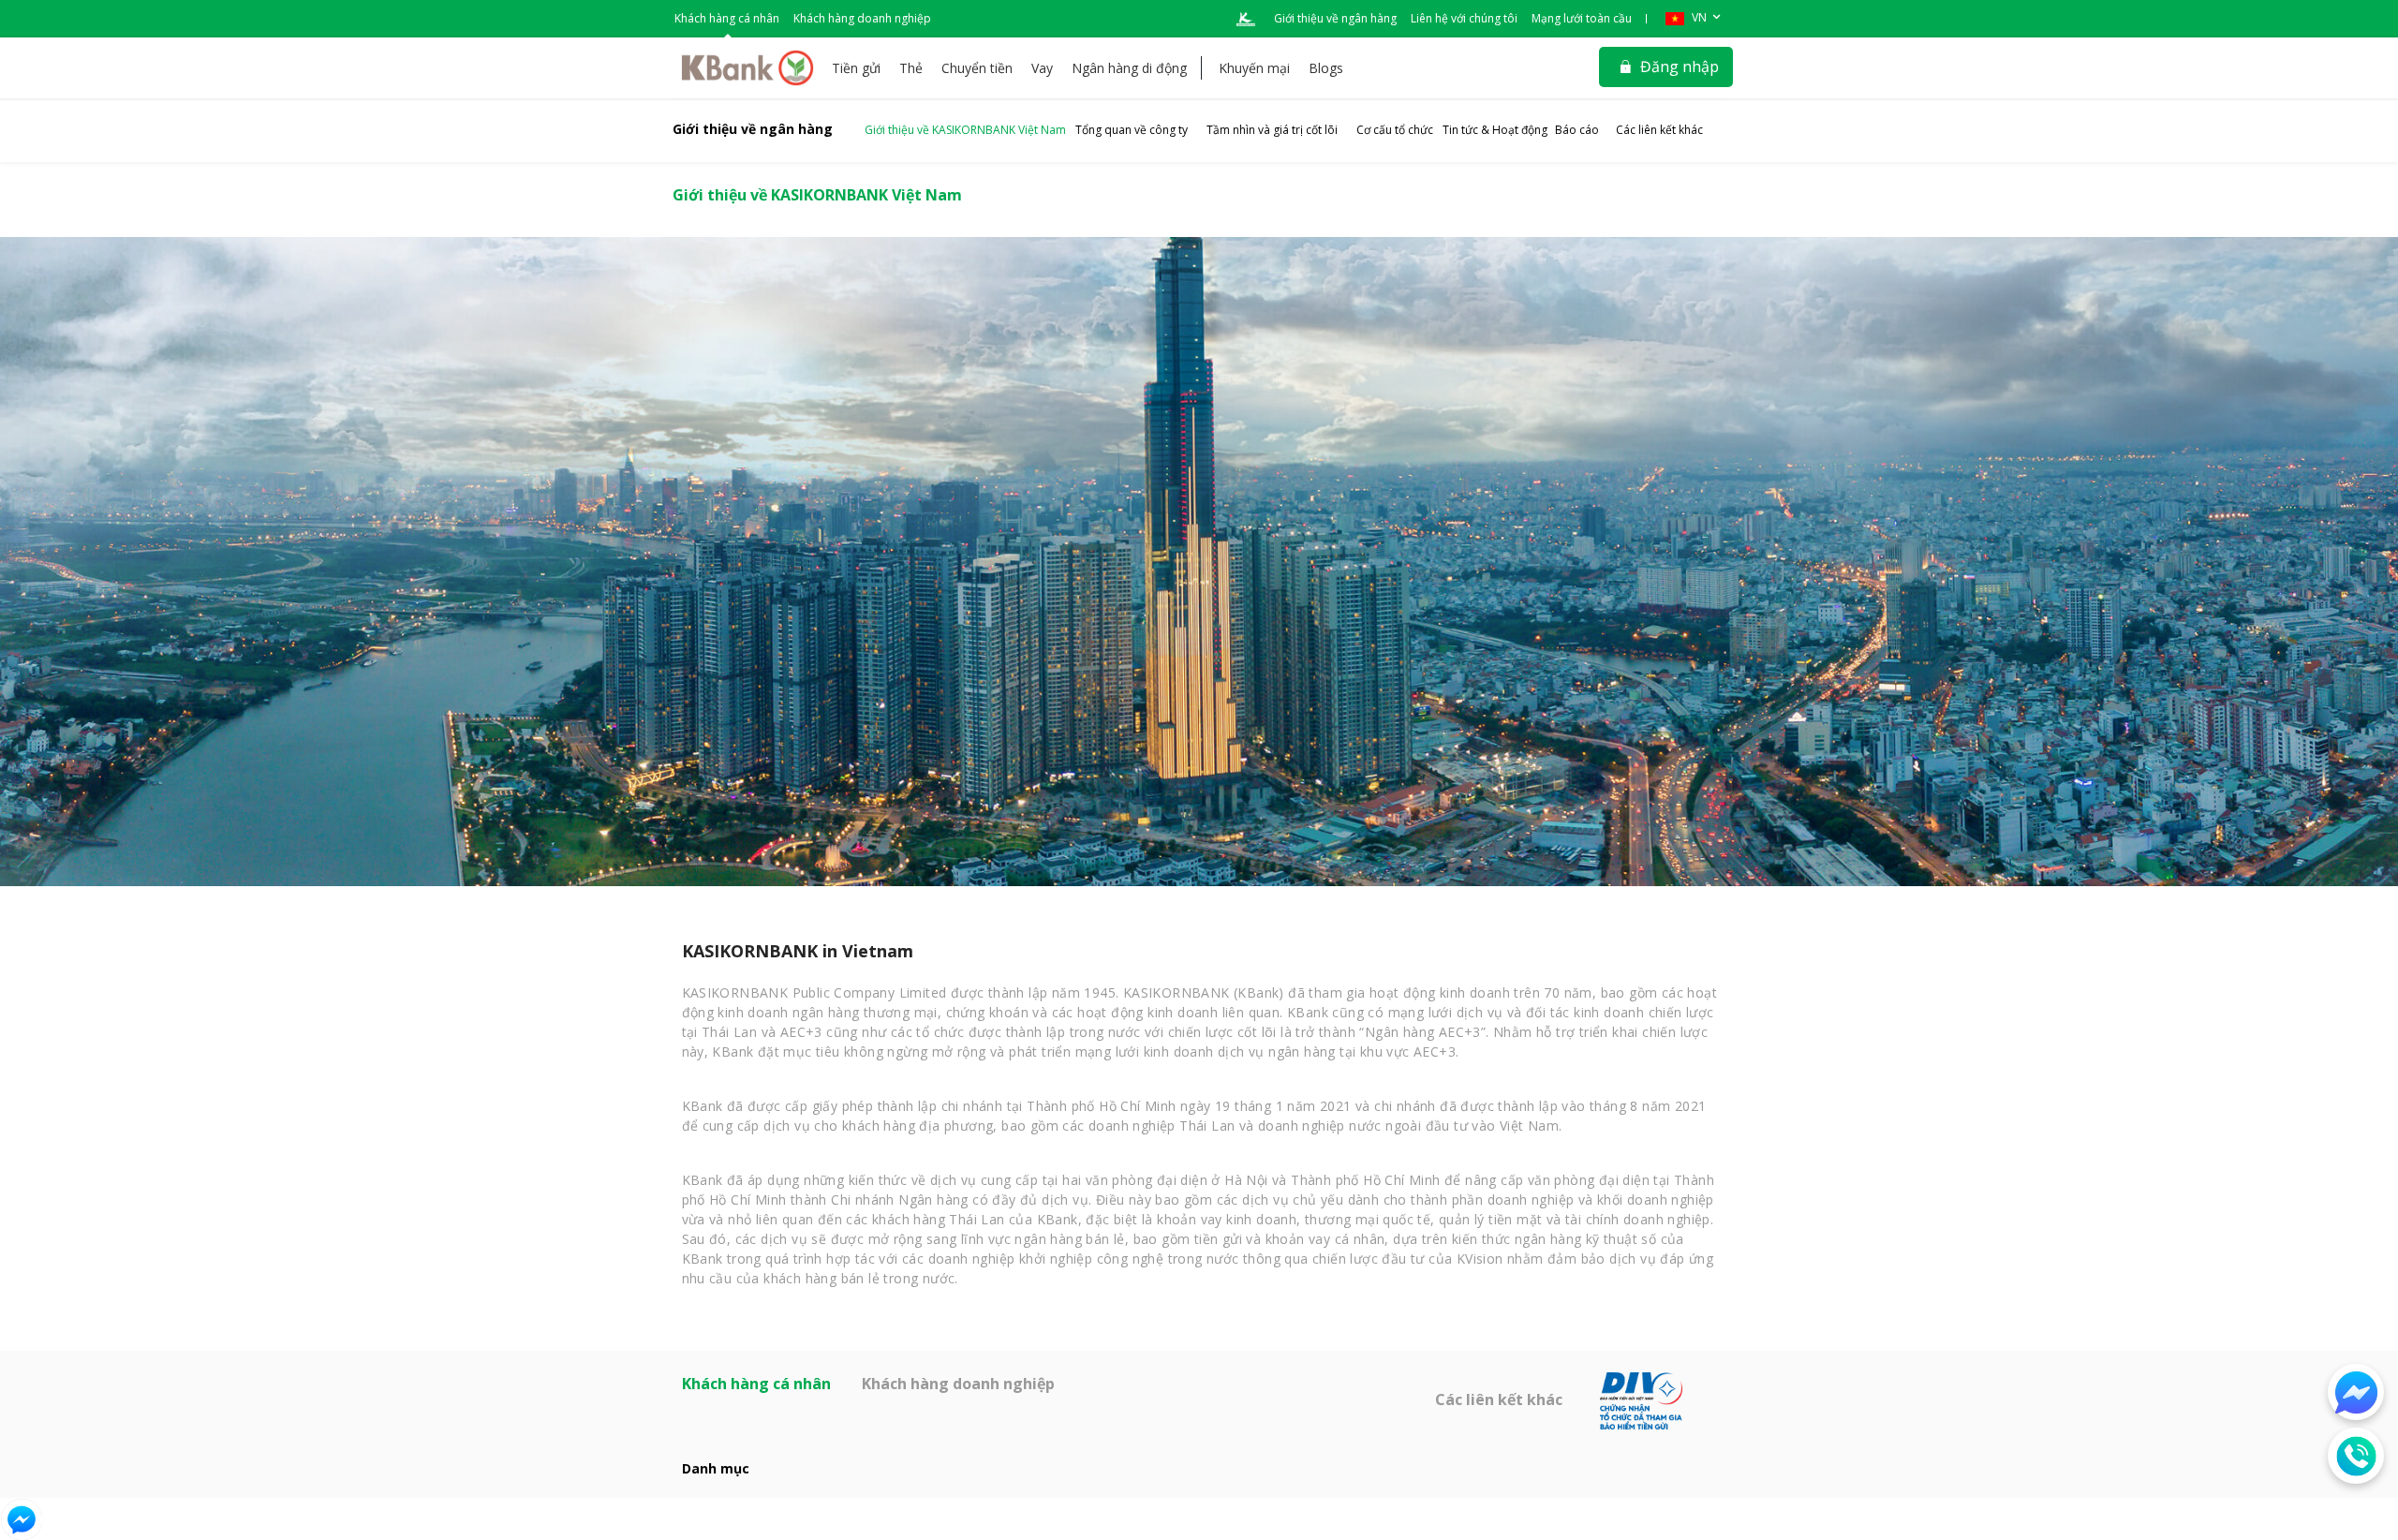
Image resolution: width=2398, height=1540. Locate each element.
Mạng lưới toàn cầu (1582, 18)
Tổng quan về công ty (1132, 130)
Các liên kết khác (1659, 130)
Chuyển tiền (977, 68)
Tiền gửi (856, 68)
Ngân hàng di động (1129, 68)
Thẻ (911, 68)
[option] (1199, 562)
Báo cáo (1577, 130)
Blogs (1326, 68)
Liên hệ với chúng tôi (1464, 18)
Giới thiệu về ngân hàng (1335, 18)
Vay (1042, 68)
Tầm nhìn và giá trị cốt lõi (1272, 130)
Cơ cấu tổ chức (1395, 130)
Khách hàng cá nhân (727, 18)
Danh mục (716, 1468)
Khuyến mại (1254, 68)
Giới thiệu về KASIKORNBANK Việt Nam (965, 130)
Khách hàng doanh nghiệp (862, 18)
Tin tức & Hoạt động (1495, 130)
